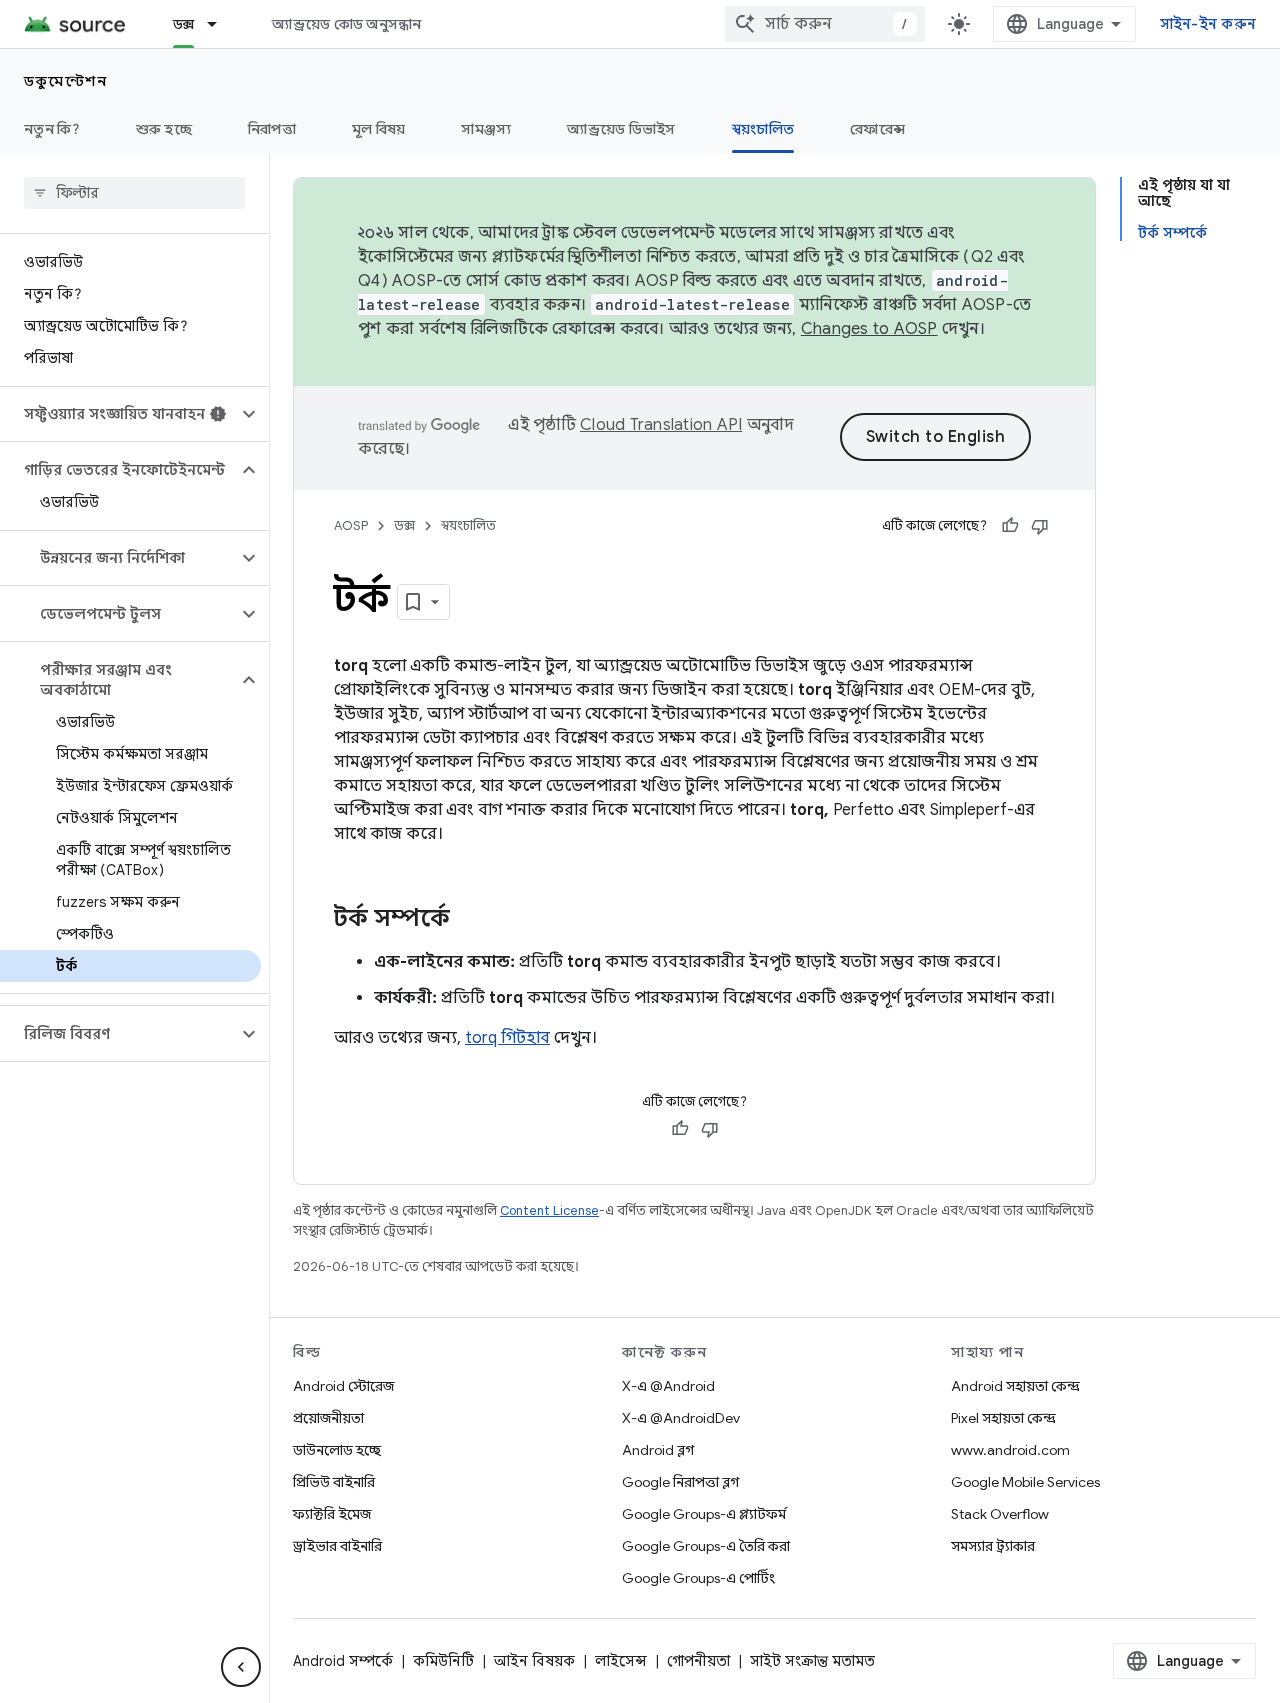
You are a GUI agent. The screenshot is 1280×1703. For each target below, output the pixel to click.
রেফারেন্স (877, 129)
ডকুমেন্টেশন (65, 81)
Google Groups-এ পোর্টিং (698, 1578)
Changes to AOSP (869, 329)
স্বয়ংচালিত (763, 129)
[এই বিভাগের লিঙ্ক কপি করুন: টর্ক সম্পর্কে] (470, 920)
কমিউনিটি (443, 1661)
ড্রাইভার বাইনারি (337, 1546)
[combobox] (825, 24)
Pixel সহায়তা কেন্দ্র (1003, 1418)
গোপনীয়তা (698, 1661)
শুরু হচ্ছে (164, 129)
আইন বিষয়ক (534, 1661)
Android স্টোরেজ (343, 1386)
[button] (118, 414)
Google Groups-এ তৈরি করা (706, 1546)
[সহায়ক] (1010, 526)
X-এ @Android (668, 1386)
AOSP (351, 525)
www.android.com (1010, 1450)
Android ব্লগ (658, 1450)
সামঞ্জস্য (486, 129)
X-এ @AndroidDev (681, 1418)
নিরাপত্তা (272, 129)
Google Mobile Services (1025, 1482)
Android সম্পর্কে (343, 1661)
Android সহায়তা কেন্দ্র (1015, 1386)
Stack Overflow (1000, 1514)
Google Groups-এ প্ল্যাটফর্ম (704, 1514)
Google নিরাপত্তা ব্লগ (680, 1482)
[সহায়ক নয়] (1040, 526)
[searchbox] (134, 193)
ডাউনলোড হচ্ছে (337, 1450)
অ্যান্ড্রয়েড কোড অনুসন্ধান (346, 24)
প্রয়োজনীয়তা (328, 1418)
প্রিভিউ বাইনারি (334, 1482)
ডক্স (184, 24)
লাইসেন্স (621, 1661)
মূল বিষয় (379, 129)
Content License (549, 1210)
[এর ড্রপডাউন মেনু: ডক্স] (221, 24)
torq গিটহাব (507, 1038)
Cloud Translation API (661, 425)
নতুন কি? (52, 129)
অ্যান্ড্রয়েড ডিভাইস (621, 129)
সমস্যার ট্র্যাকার (993, 1546)
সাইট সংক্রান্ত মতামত (812, 1661)
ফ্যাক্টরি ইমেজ (332, 1514)
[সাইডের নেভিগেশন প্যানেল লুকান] (241, 1667)
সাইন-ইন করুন (1208, 24)
